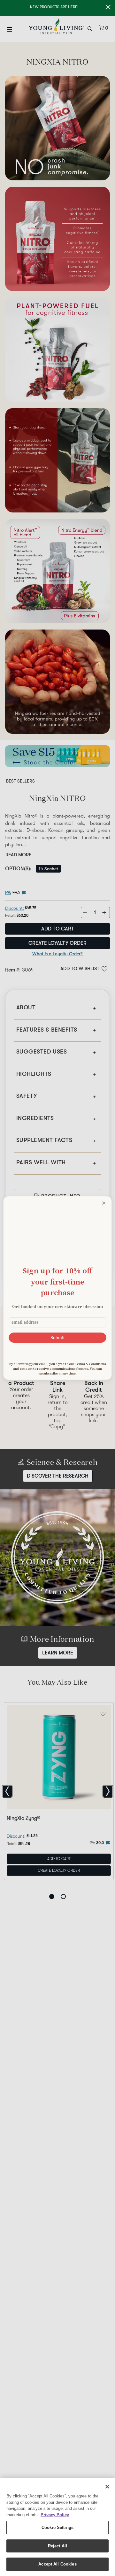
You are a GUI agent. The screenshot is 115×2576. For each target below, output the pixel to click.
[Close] (107, 2487)
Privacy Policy (55, 2515)
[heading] (57, 1281)
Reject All (57, 2546)
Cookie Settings (57, 2527)
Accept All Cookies (57, 2564)
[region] (57, 2527)
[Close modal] (104, 1203)
